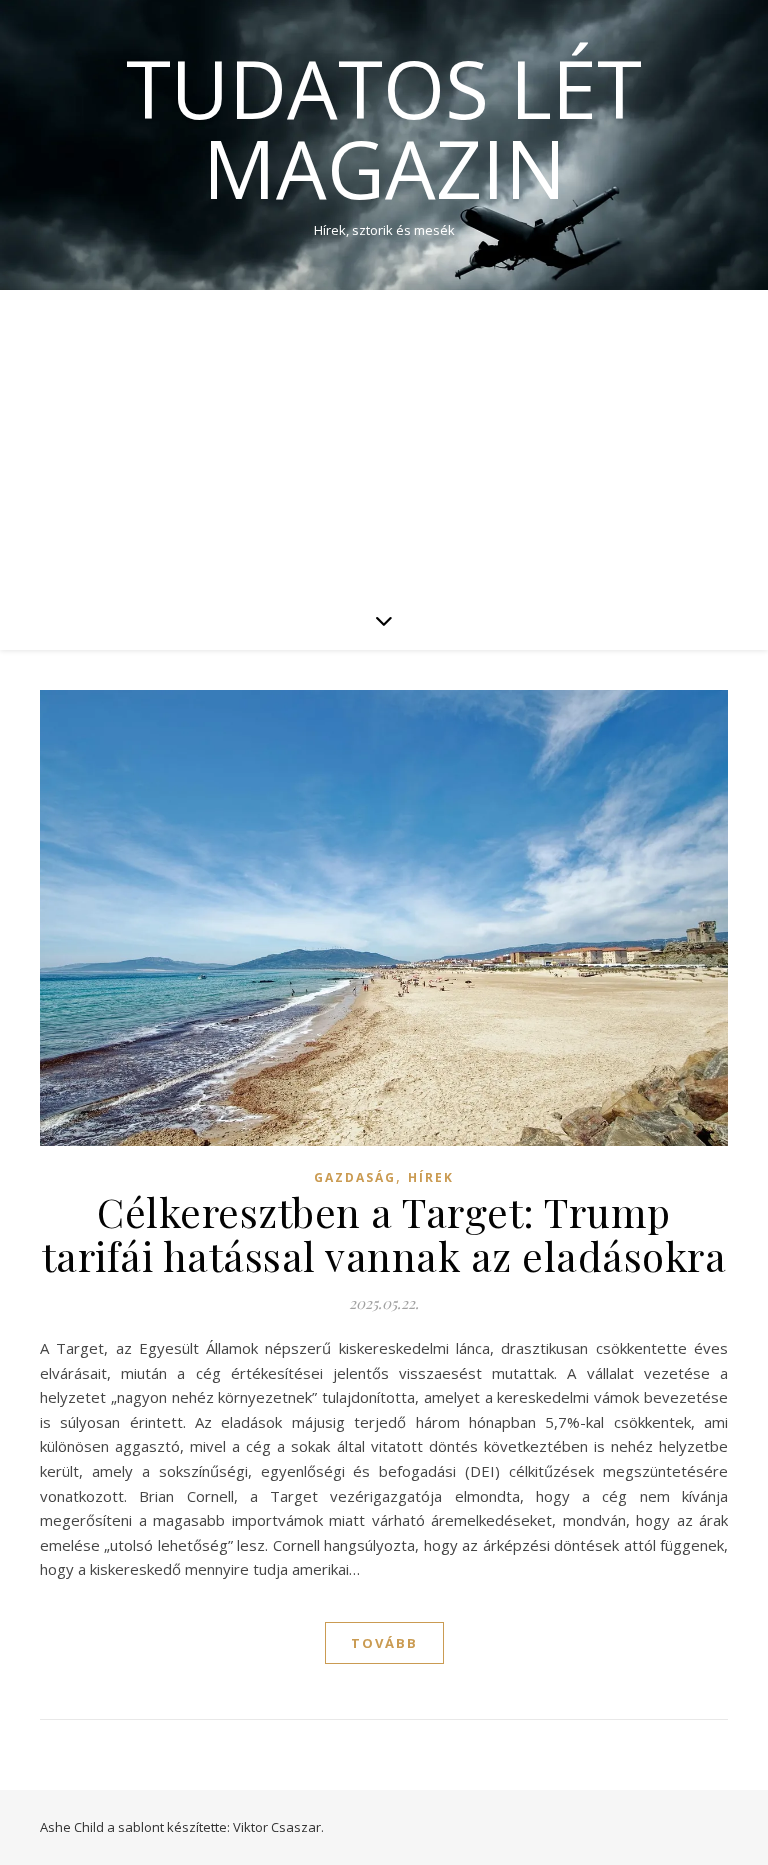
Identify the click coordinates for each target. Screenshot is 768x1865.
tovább (384, 1643)
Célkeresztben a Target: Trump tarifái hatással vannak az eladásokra (384, 1233)
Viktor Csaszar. (278, 1827)
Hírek (431, 1177)
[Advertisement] (384, 440)
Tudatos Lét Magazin (384, 128)
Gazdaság (355, 1177)
